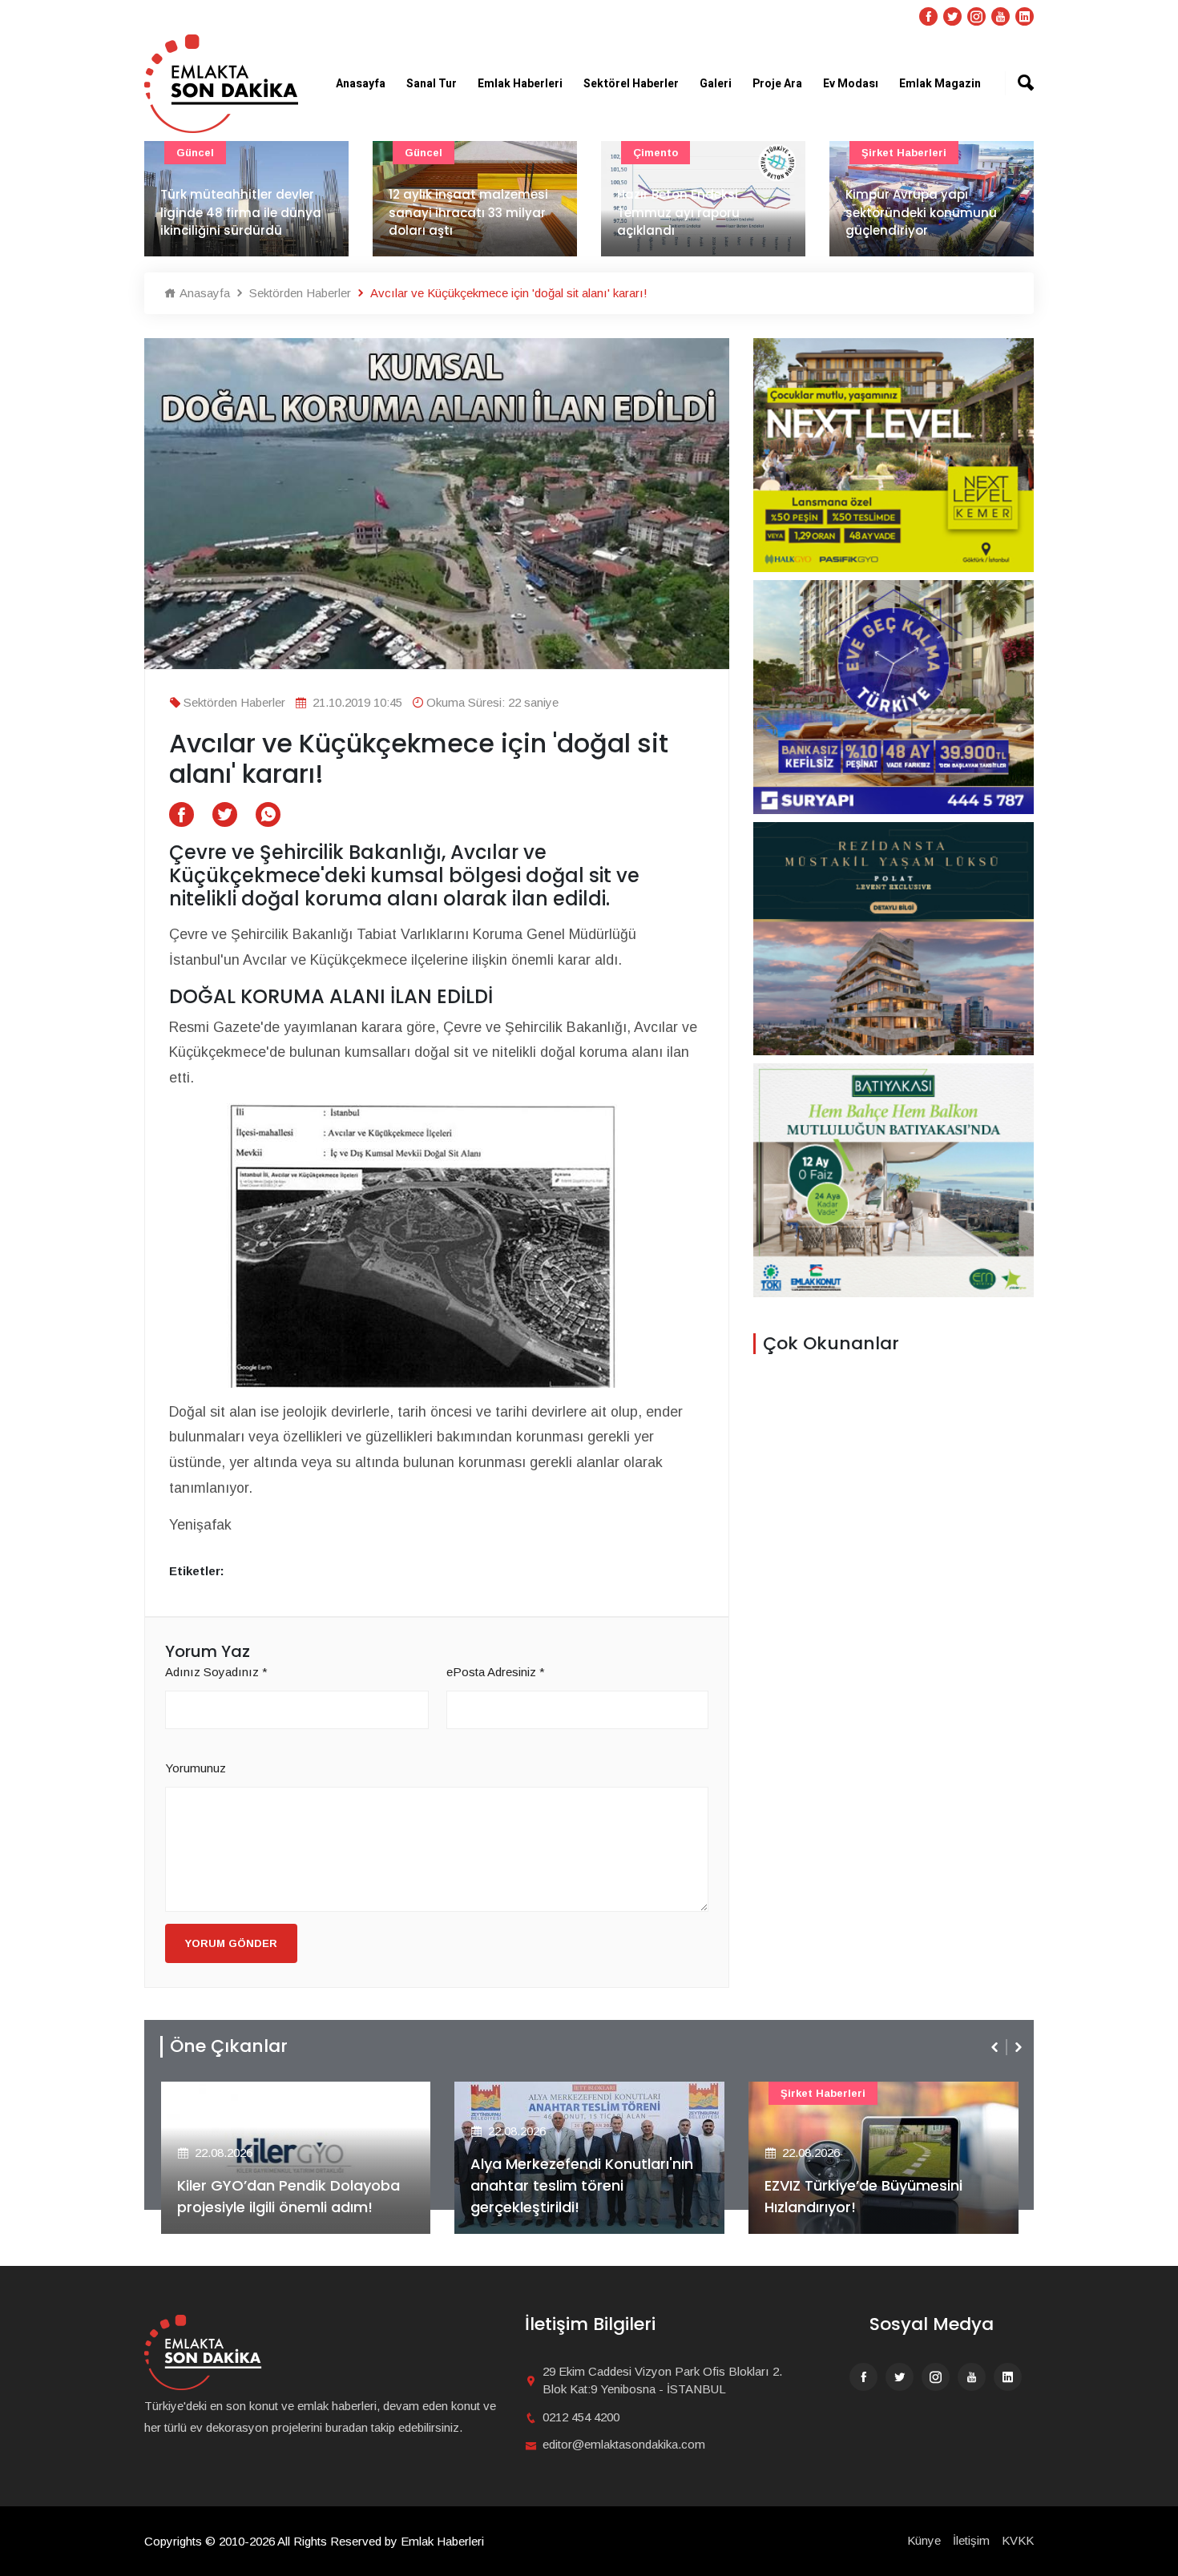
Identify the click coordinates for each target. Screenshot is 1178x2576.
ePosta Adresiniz (496, 1672)
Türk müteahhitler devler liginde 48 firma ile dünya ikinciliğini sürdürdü (241, 212)
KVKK (1018, 2540)
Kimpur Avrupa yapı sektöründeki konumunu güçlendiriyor (921, 212)
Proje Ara (777, 84)
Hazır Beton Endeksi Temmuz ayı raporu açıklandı (678, 212)
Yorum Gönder (231, 1943)
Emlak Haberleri (520, 84)
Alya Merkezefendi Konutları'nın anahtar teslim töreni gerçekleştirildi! (295, 2185)
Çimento (656, 153)
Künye (924, 2540)
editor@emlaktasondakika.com (624, 2444)
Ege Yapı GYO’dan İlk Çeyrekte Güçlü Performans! (880, 2196)
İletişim (971, 2540)
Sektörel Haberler (631, 84)
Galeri (716, 84)
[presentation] (996, 2047)
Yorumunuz (196, 1768)
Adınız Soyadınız (216, 1672)
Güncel (195, 153)
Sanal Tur (432, 84)
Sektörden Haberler (299, 293)
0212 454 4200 (581, 2417)
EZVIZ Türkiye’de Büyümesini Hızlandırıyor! (577, 2196)
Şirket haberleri (904, 153)
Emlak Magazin (940, 84)
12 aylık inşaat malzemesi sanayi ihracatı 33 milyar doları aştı (468, 212)
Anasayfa (361, 84)
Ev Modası (851, 84)
